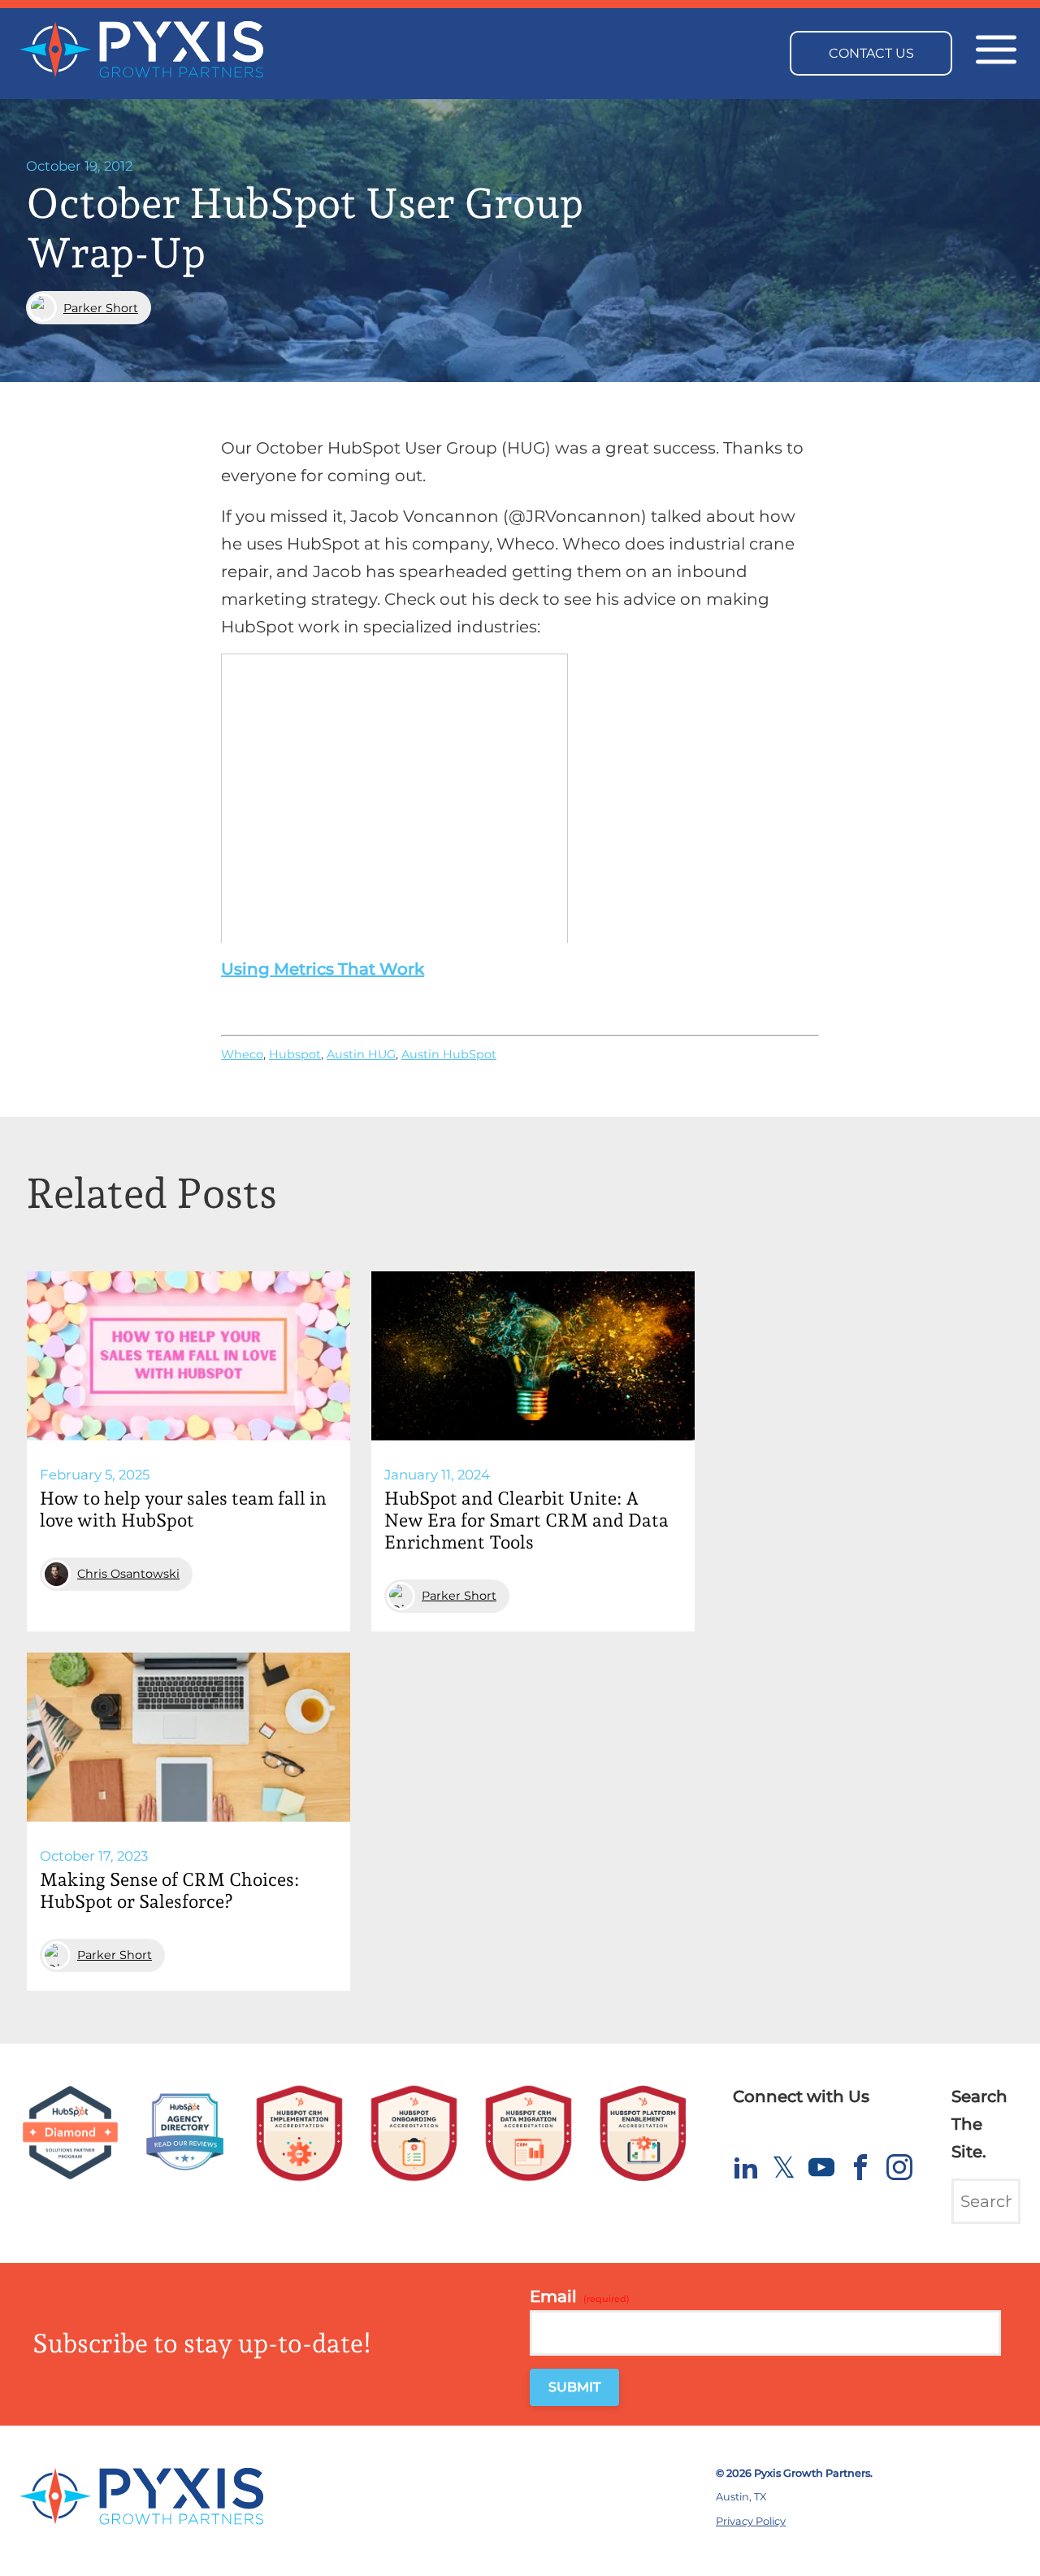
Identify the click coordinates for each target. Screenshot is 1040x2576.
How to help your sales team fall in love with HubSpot (183, 1509)
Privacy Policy (751, 2521)
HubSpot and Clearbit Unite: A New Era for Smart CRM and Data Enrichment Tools (526, 1520)
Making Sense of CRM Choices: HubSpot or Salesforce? (169, 1890)
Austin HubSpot (449, 1054)
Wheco (242, 1054)
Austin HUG (361, 1054)
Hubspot (295, 1054)
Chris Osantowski (128, 1574)
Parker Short (101, 308)
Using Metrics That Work (323, 969)
